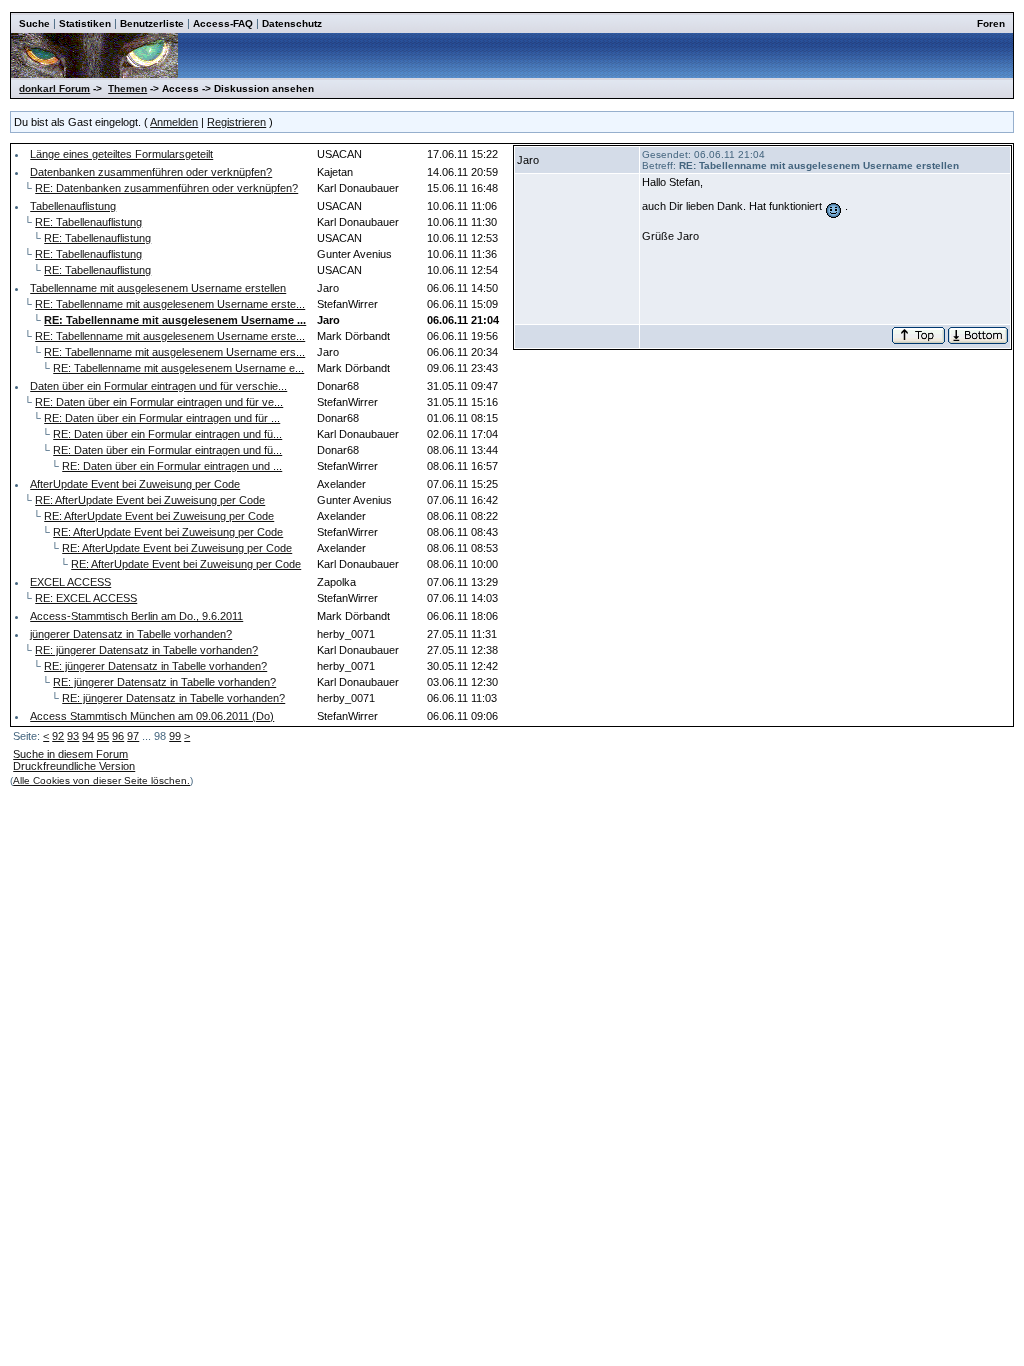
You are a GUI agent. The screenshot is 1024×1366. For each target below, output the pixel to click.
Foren (991, 23)
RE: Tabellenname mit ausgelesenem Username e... (178, 368)
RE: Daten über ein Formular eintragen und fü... (167, 434)
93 (73, 736)
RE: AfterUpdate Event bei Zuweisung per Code (150, 500)
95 (103, 736)
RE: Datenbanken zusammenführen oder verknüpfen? (166, 188)
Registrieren (236, 122)
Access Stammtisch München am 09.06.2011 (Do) (152, 716)
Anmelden (174, 122)
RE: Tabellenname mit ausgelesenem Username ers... (174, 352)
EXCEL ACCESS (70, 582)
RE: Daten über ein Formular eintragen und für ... (162, 418)
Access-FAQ (223, 23)
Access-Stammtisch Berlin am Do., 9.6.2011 (136, 616)
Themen (127, 88)
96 (118, 736)
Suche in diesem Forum (70, 754)
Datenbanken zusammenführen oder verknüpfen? (151, 172)
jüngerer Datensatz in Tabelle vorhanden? (131, 634)
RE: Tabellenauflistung (88, 222)
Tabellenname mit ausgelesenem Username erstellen (158, 288)
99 (175, 736)
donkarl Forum (54, 88)
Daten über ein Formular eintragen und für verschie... (158, 386)
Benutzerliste (152, 23)
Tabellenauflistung (73, 206)
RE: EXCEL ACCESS (86, 598)
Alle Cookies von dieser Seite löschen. (101, 780)
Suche (34, 23)
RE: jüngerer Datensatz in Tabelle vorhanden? (146, 650)
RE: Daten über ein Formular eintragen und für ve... (159, 402)
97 (133, 736)
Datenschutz (292, 23)
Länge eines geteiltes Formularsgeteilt (121, 154)
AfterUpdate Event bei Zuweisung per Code (135, 484)
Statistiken (85, 23)
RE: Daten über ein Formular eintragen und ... (172, 466)
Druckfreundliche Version (74, 766)
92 (58, 736)
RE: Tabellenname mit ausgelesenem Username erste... (170, 304)
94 (88, 736)
